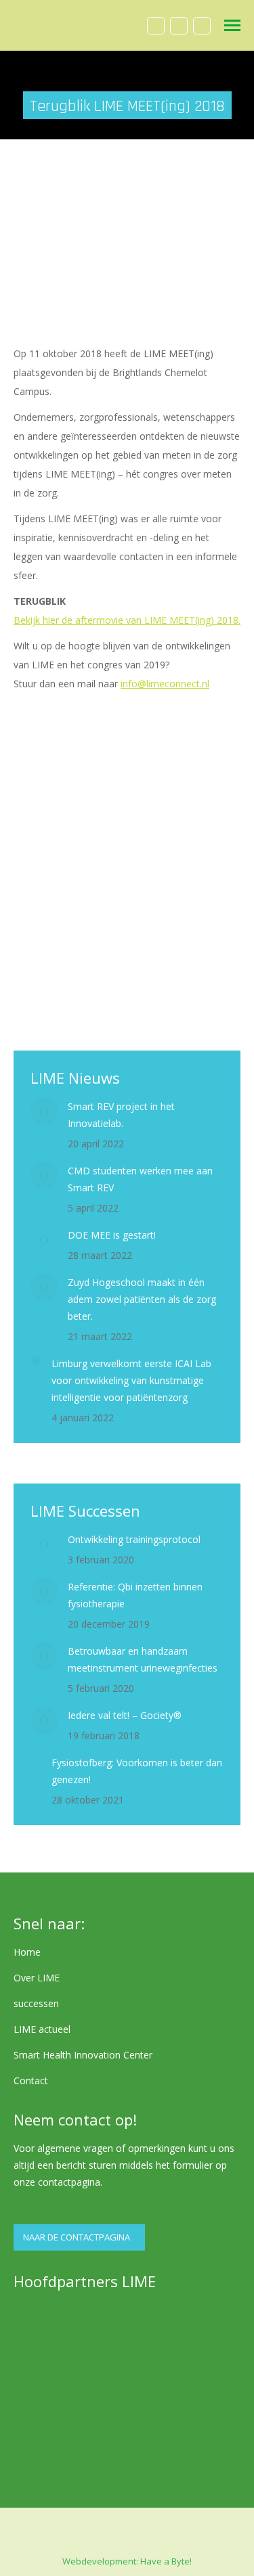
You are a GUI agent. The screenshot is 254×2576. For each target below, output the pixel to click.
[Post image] (44, 1111)
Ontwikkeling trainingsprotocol (134, 1539)
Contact (31, 2080)
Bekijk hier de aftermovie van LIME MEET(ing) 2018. (127, 620)
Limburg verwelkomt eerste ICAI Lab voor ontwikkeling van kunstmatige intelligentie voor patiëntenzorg (131, 1380)
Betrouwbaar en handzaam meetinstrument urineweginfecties (143, 1659)
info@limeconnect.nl (165, 684)
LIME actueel (42, 2029)
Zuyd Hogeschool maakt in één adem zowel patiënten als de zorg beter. (142, 1299)
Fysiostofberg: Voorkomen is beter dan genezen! (137, 1771)
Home (27, 1952)
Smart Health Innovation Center (83, 2055)
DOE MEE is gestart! (112, 1235)
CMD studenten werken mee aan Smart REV (140, 1179)
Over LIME (37, 1978)
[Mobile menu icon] (232, 25)
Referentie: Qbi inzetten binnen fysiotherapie (135, 1595)
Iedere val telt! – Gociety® (125, 1715)
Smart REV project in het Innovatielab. (121, 1115)
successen (36, 2003)
